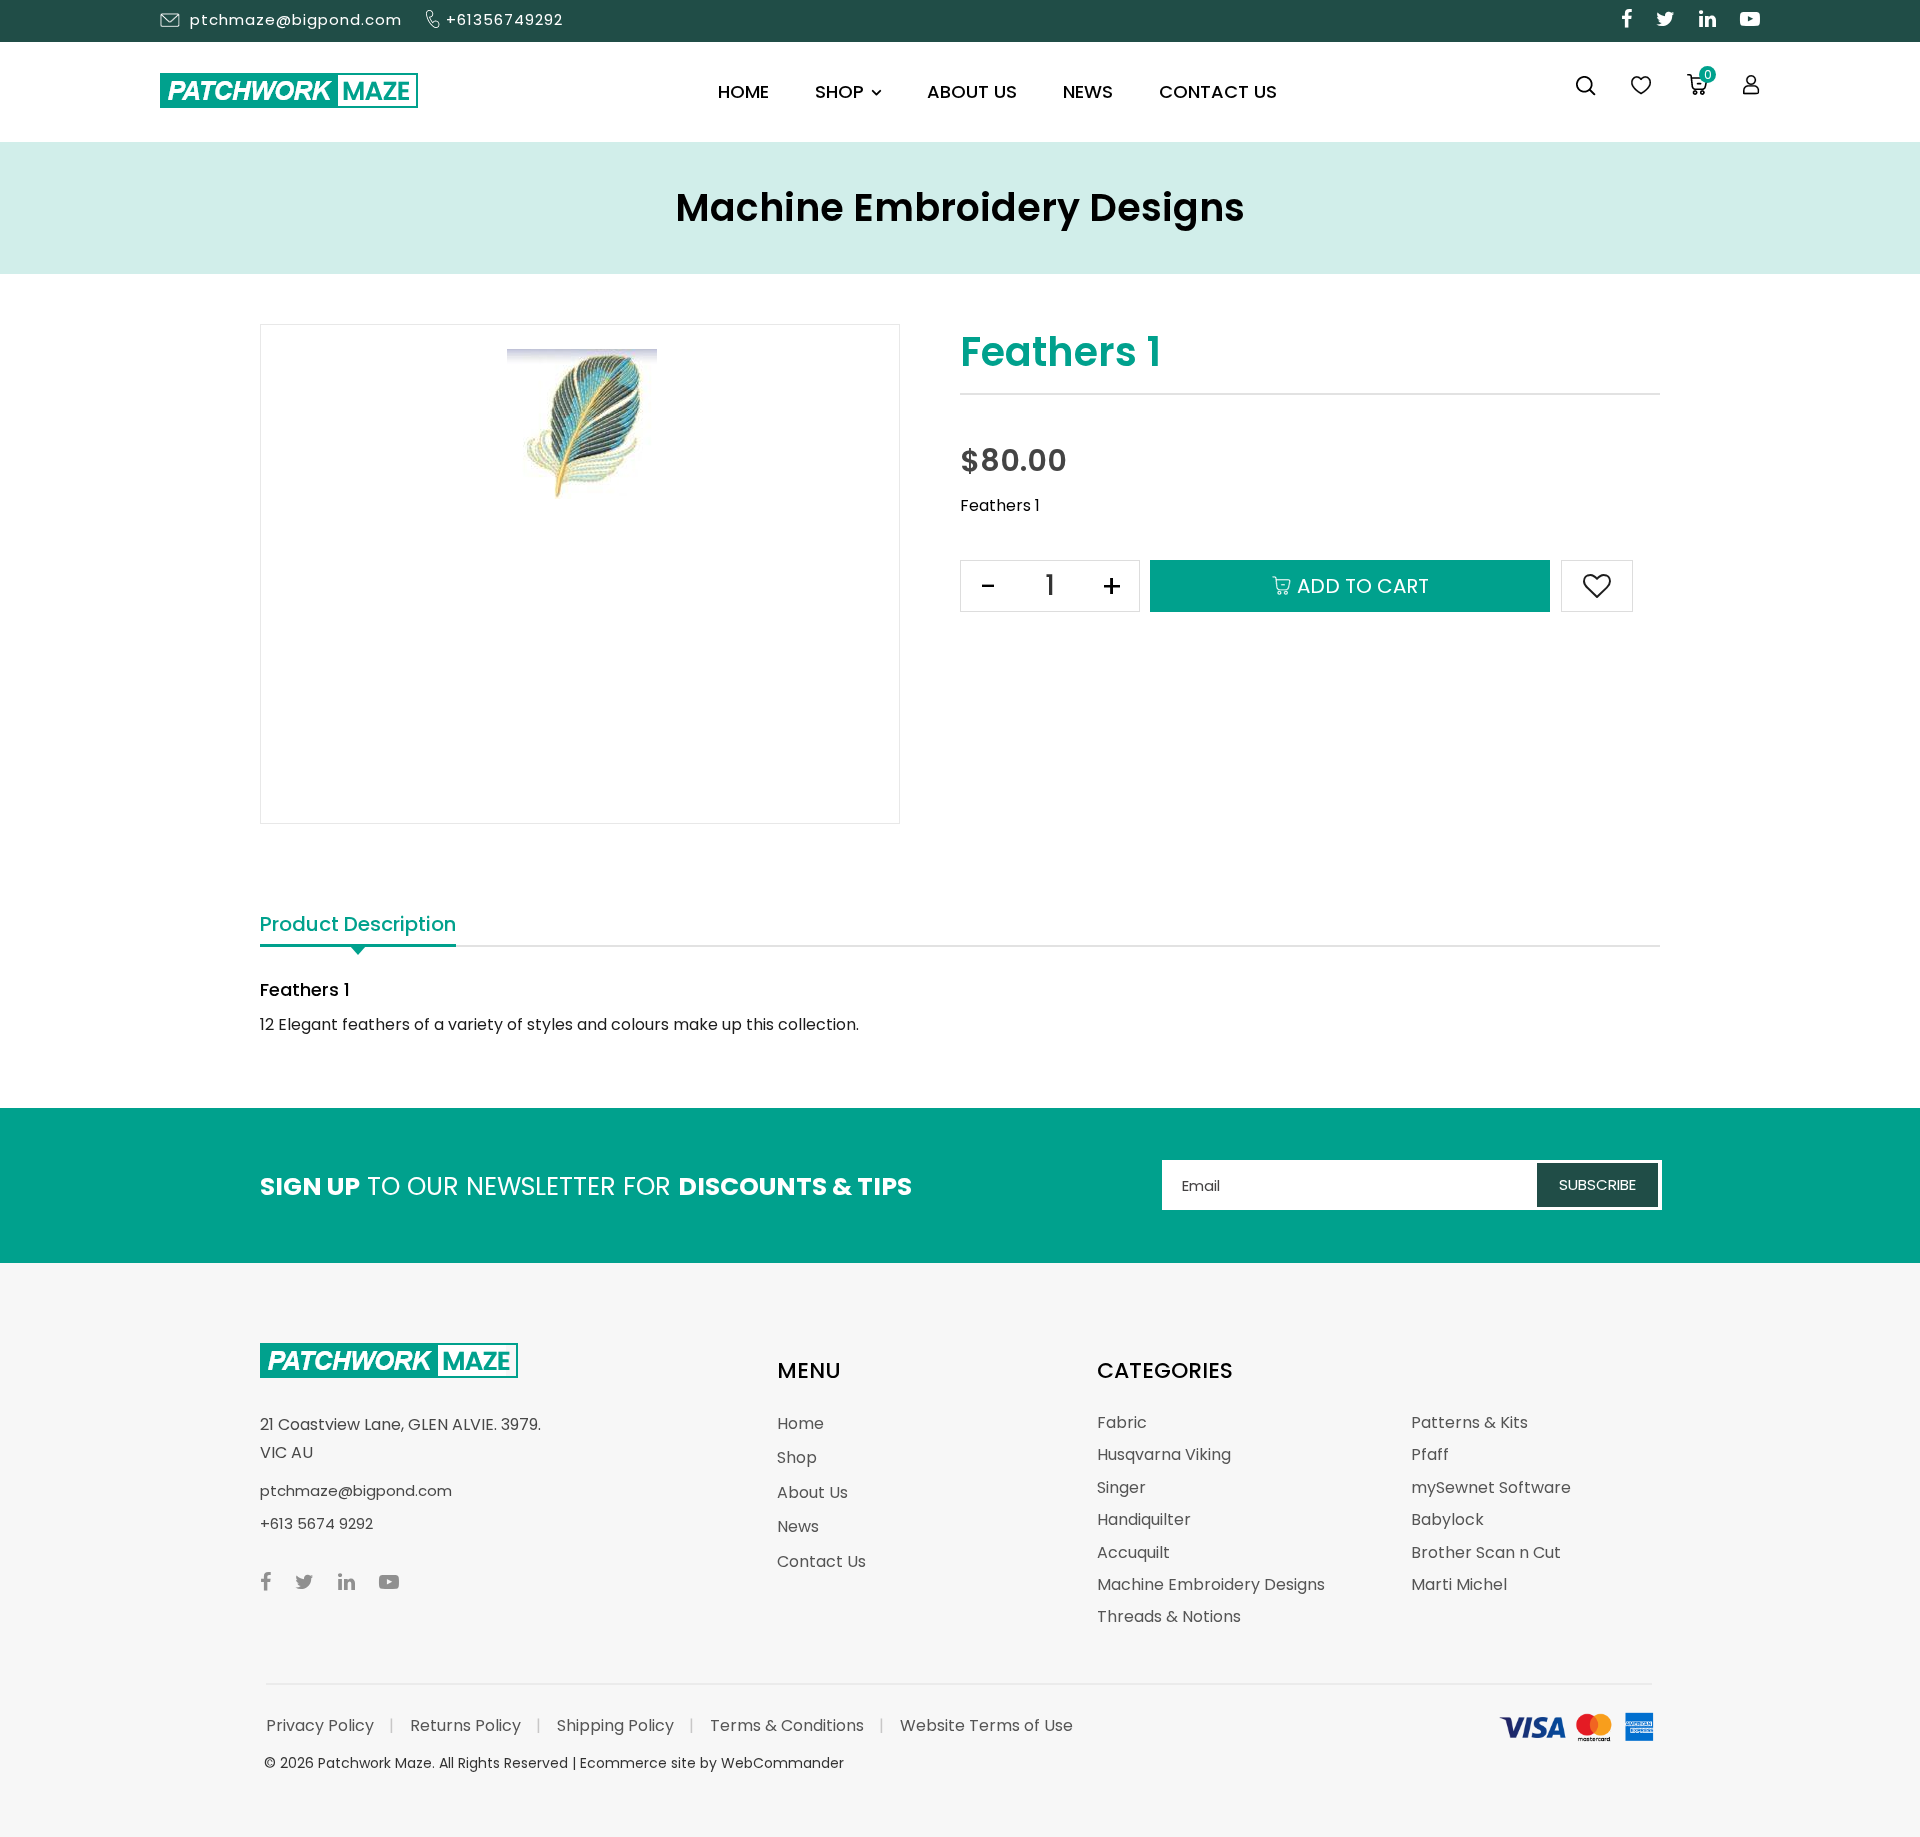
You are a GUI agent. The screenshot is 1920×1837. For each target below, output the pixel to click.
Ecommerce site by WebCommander (712, 1763)
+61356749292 (504, 19)
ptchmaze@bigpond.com (296, 19)
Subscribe (1597, 1184)
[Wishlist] (1641, 86)
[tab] (358, 925)
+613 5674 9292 (316, 1523)
